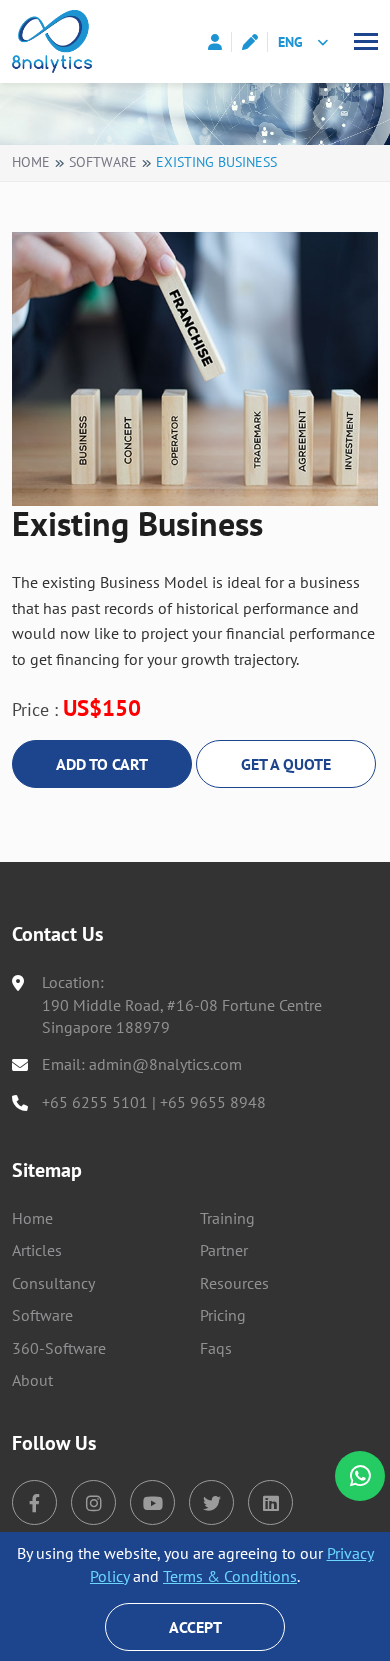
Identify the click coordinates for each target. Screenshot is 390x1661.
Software (103, 162)
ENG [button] (290, 42)
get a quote (286, 764)
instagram (93, 1502)
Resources (234, 1283)
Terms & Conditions (230, 1576)
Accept (195, 1627)
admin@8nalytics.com (165, 1064)
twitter (211, 1502)
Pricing (223, 1315)
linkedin (270, 1502)
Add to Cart (102, 764)
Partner (224, 1250)
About (32, 1380)
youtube (152, 1502)
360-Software (59, 1348)
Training (227, 1218)
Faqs (216, 1348)
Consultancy (53, 1283)
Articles (37, 1250)
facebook (34, 1502)
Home (31, 162)
